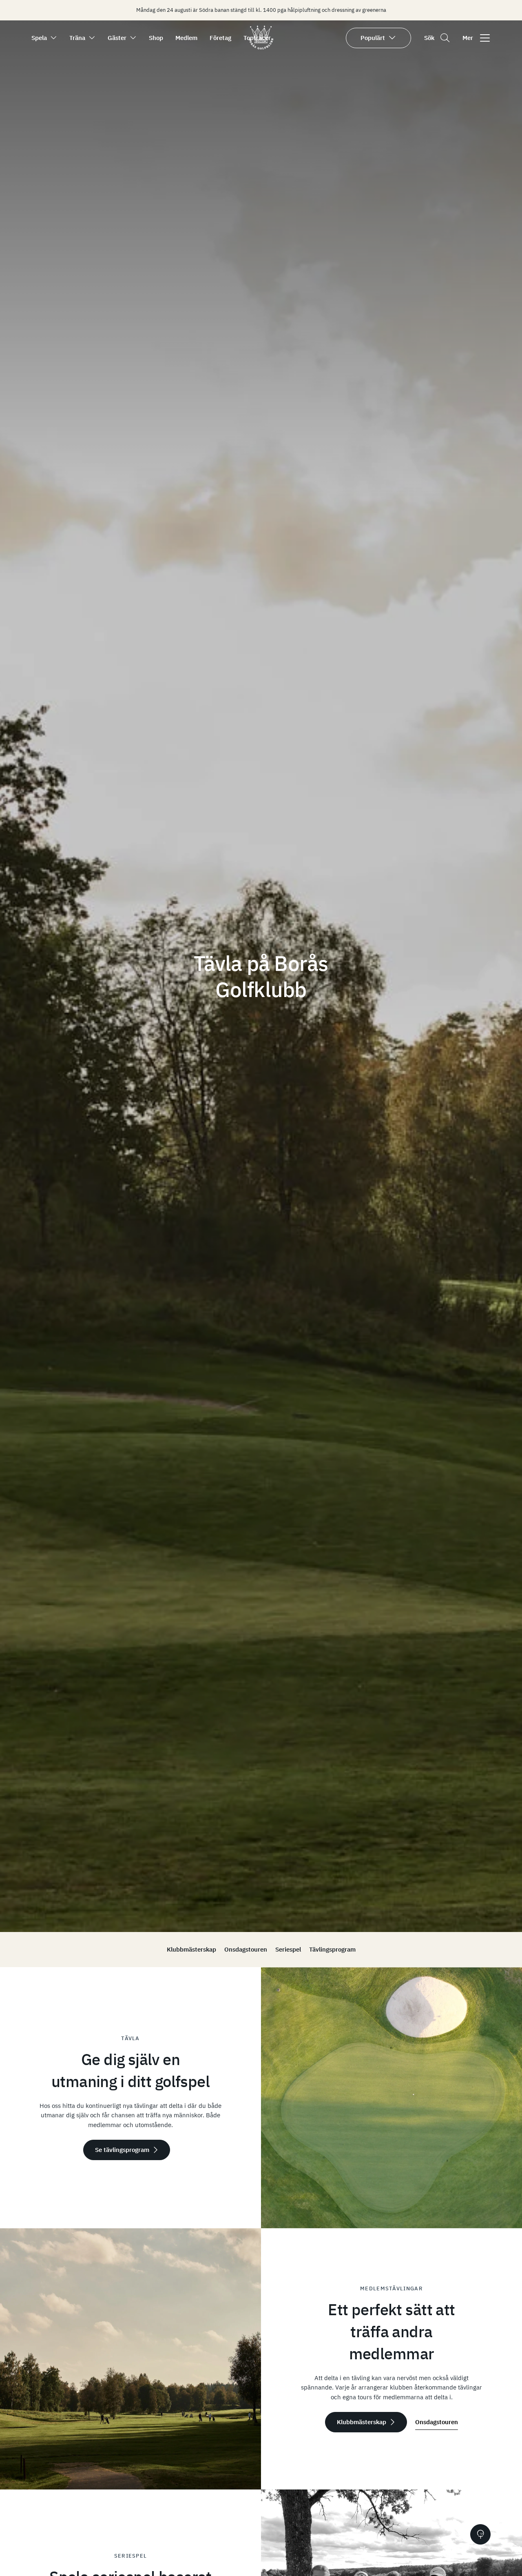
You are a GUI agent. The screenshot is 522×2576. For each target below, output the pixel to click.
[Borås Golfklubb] (261, 47)
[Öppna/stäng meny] (485, 38)
